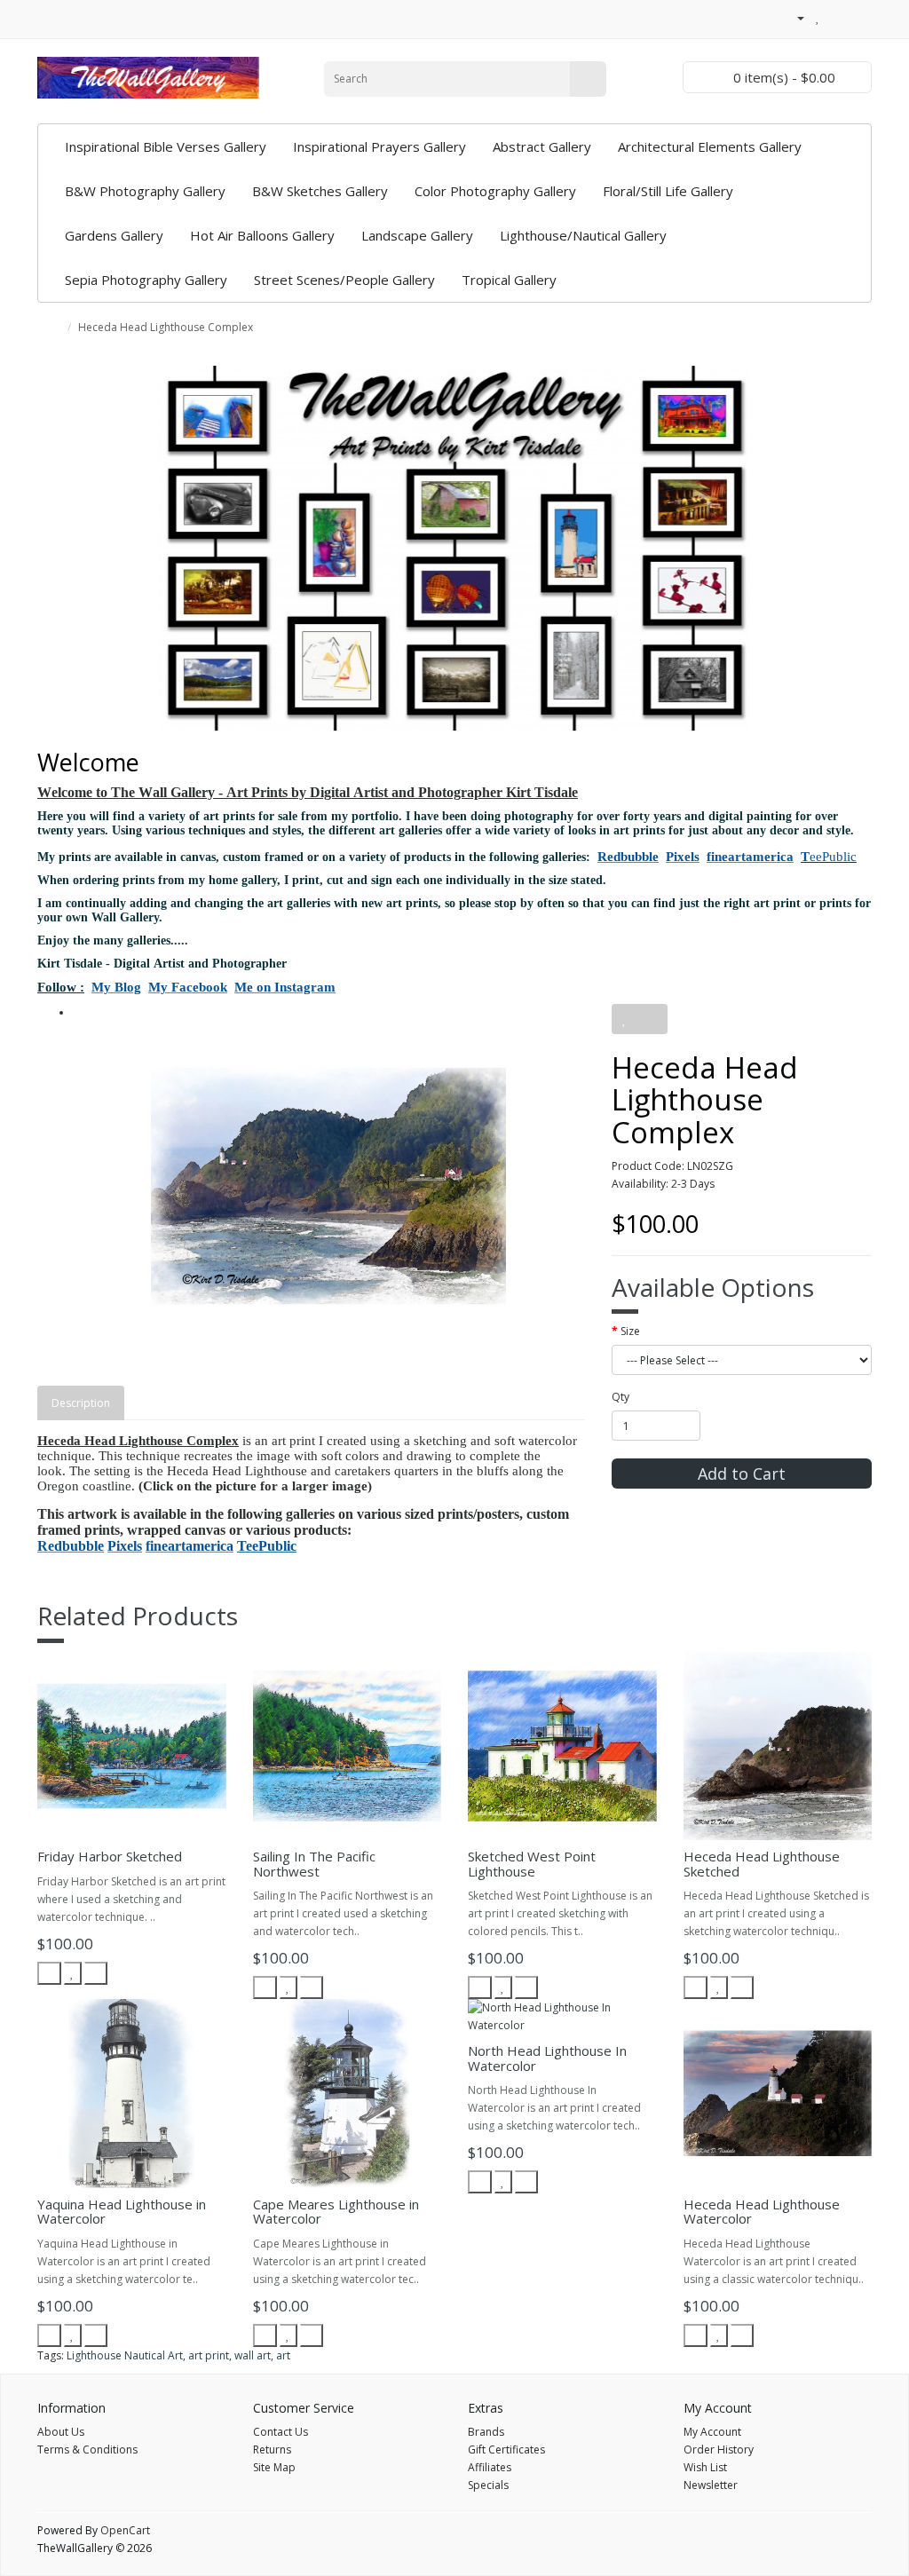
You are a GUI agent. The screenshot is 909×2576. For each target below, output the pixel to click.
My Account (712, 2432)
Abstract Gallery (542, 146)
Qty (620, 1397)
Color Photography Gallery (495, 191)
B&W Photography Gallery (145, 191)
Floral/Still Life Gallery (668, 191)
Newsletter (711, 2485)
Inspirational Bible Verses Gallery (166, 146)
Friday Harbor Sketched (110, 1856)
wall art (253, 2355)
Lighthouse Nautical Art (125, 2355)
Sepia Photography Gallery (146, 280)
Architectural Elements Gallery (710, 146)
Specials (488, 2485)
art (283, 2355)
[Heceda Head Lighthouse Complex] (329, 1186)
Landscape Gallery (417, 235)
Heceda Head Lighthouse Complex (166, 327)
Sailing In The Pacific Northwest (314, 1864)
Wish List (705, 2467)
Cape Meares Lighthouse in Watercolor (336, 2212)
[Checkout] (858, 17)
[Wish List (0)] (818, 17)
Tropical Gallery (509, 280)
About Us (61, 2432)
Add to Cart (742, 1474)
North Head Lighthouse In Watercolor (547, 2058)
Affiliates (490, 2467)
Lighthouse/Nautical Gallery (583, 235)
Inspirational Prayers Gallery (379, 146)
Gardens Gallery (114, 235)
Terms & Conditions (87, 2450)
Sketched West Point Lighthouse (532, 1864)
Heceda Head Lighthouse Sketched (762, 1864)
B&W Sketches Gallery (320, 191)
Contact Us (281, 2432)
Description (81, 1403)
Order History (719, 2450)
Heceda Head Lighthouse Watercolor (762, 2212)
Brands (486, 2432)
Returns (272, 2450)
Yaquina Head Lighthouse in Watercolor (122, 2212)
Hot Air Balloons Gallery (262, 235)
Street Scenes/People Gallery (344, 280)
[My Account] (794, 17)
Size (630, 1331)
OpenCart (125, 2530)
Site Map (274, 2467)
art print (209, 2355)
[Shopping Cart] (837, 17)
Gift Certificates (506, 2450)
